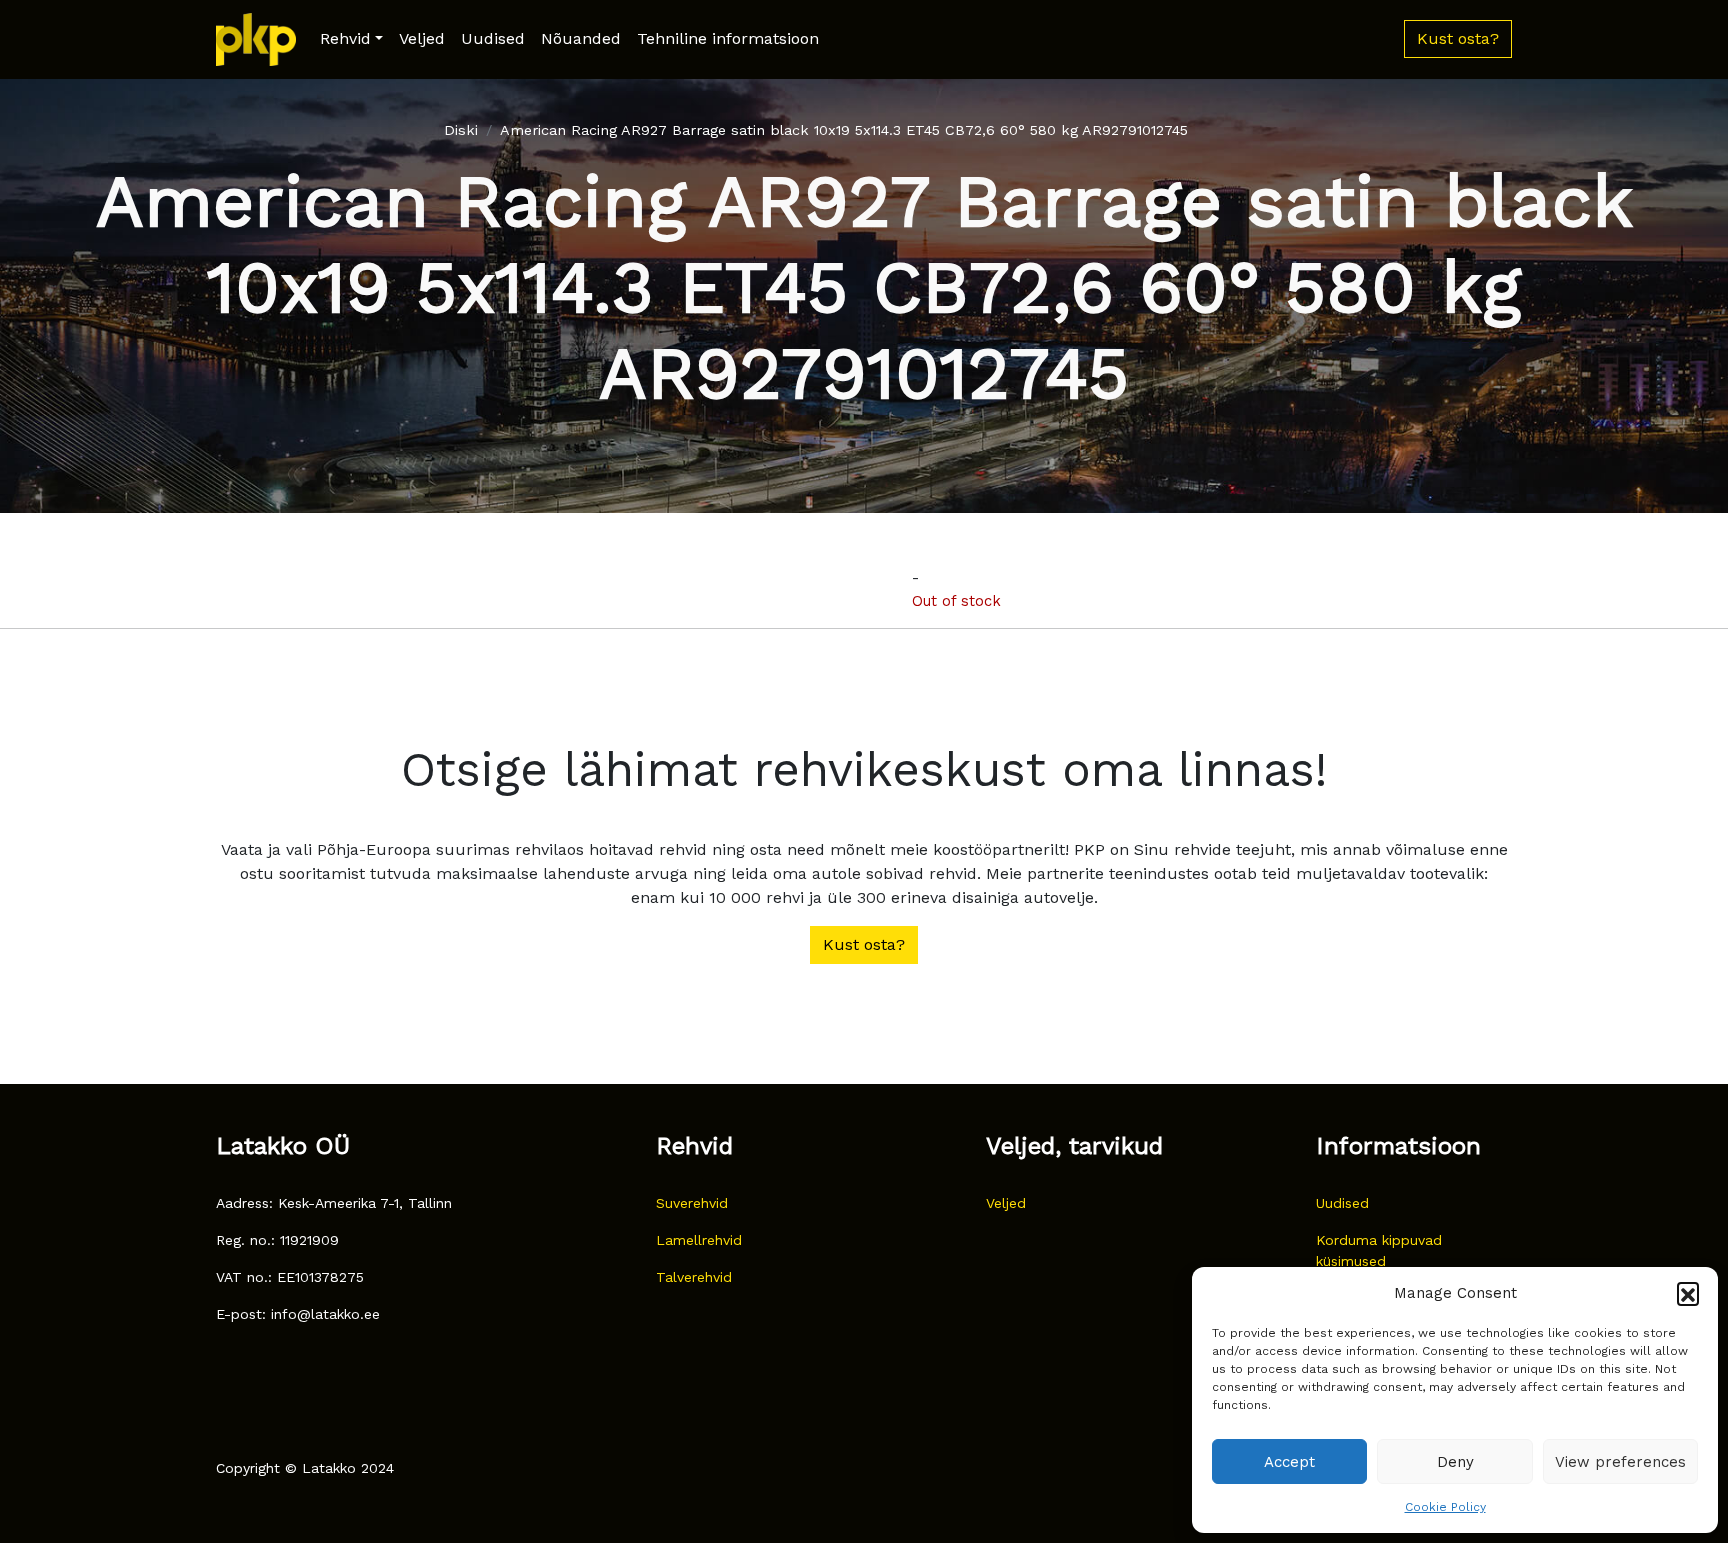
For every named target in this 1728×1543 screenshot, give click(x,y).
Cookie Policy (1445, 1507)
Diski (461, 130)
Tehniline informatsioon (728, 38)
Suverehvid (692, 1203)
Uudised (493, 38)
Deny (1455, 1462)
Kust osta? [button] (1458, 38)
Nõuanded (581, 38)
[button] (1688, 1293)
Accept (1289, 1462)
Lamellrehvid (699, 1240)
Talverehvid (694, 1277)
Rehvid (345, 38)
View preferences (1620, 1462)
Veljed (422, 38)
